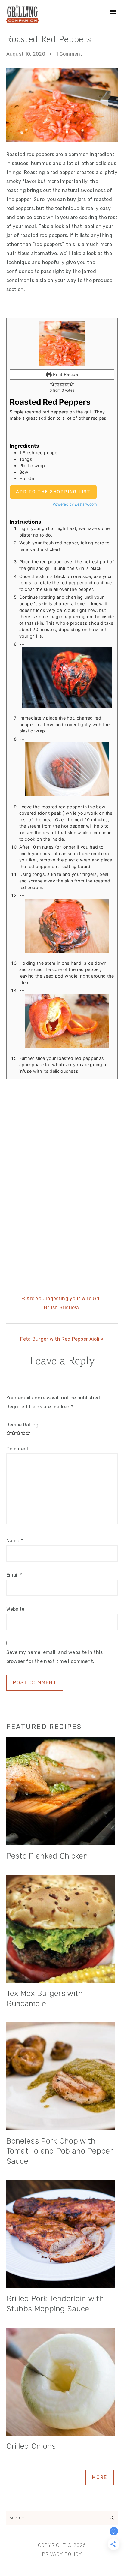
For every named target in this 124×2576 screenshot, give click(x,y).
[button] (52, 384)
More (100, 2477)
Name (15, 1541)
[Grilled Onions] (62, 2383)
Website (15, 1609)
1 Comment (69, 54)
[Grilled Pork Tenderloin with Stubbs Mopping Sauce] (62, 2235)
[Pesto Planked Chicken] (62, 1793)
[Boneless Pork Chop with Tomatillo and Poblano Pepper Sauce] (62, 2078)
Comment (18, 1449)
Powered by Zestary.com (75, 504)
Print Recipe (65, 374)
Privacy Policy (62, 2554)
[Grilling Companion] (23, 21)
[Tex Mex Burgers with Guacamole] (62, 1930)
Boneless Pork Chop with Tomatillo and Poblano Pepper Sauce (59, 2151)
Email (14, 1575)
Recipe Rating (23, 1425)
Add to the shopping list (53, 492)
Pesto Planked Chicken (47, 1856)
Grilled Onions (31, 2446)
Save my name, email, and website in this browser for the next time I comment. (55, 1657)
